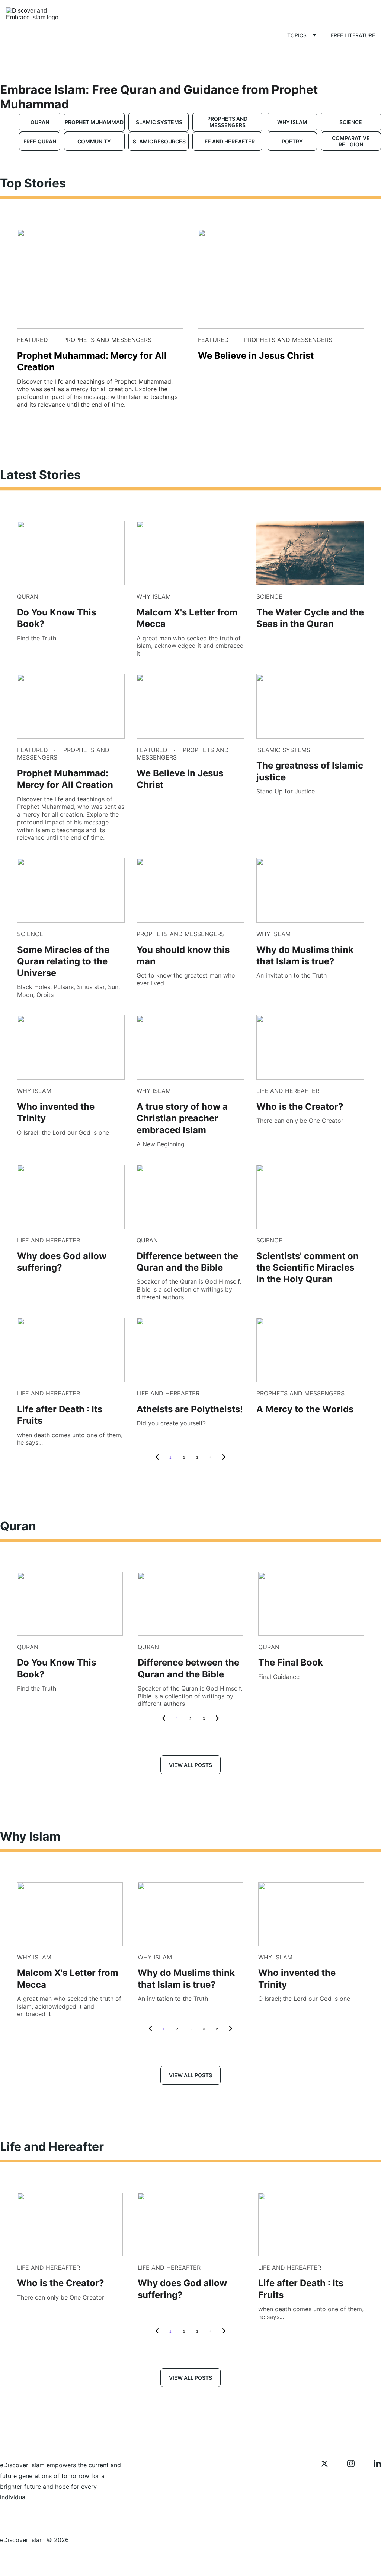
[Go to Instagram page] (355, 2463)
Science (351, 122)
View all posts (190, 1765)
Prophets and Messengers (227, 122)
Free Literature (353, 35)
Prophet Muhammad (94, 122)
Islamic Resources (159, 141)
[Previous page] (157, 1458)
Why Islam (292, 122)
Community (94, 141)
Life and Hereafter (228, 141)
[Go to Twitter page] (328, 2463)
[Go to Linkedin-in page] (377, 2463)
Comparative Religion (351, 141)
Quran (40, 122)
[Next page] (224, 1458)
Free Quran (40, 141)
